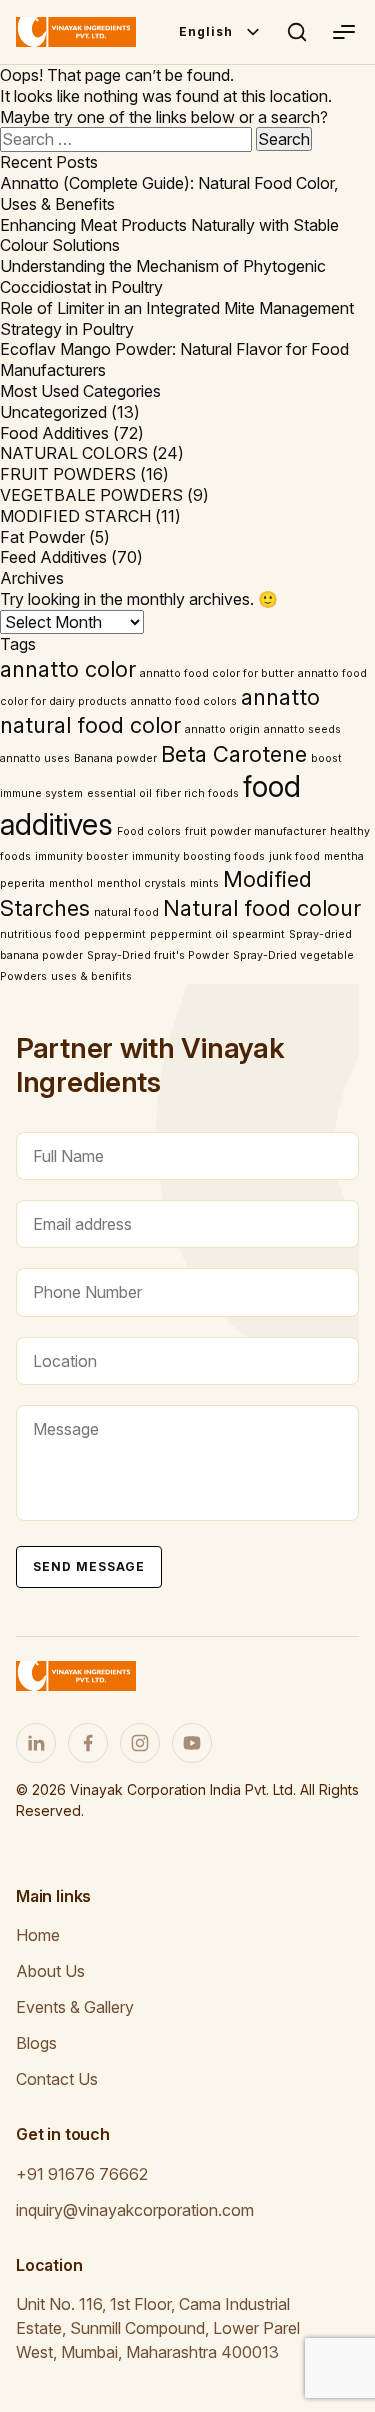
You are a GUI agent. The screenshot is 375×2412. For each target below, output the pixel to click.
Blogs (36, 2043)
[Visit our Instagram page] (140, 1743)
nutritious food (40, 934)
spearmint (258, 934)
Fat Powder (42, 537)
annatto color (68, 669)
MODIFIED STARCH (75, 516)
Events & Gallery (75, 2007)
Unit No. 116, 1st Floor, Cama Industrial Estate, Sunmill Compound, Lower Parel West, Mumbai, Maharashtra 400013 (158, 2328)
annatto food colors (184, 701)
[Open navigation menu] (343, 32)
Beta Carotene (234, 754)
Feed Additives (53, 557)
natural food (126, 912)
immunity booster (81, 856)
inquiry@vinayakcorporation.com (135, 2210)
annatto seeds (302, 729)
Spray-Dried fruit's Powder (158, 955)
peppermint (115, 934)
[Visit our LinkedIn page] (36, 1743)
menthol (71, 883)
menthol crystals (141, 883)
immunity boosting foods (198, 856)
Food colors (149, 831)
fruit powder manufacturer (255, 831)
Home (38, 1935)
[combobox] (220, 32)
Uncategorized (53, 412)
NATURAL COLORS (74, 453)
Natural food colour (262, 908)
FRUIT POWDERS (68, 474)
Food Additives (54, 433)
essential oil (119, 793)
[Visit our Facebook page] (88, 1743)
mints (204, 883)
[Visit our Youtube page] (192, 1743)
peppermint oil (189, 934)
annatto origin (222, 729)
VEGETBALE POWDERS (91, 495)
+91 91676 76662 (82, 2174)
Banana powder (115, 758)
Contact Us (57, 2079)
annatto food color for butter (217, 673)
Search (297, 32)
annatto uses (35, 758)
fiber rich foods (197, 793)
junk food (294, 856)
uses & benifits (91, 976)
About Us (50, 1971)
